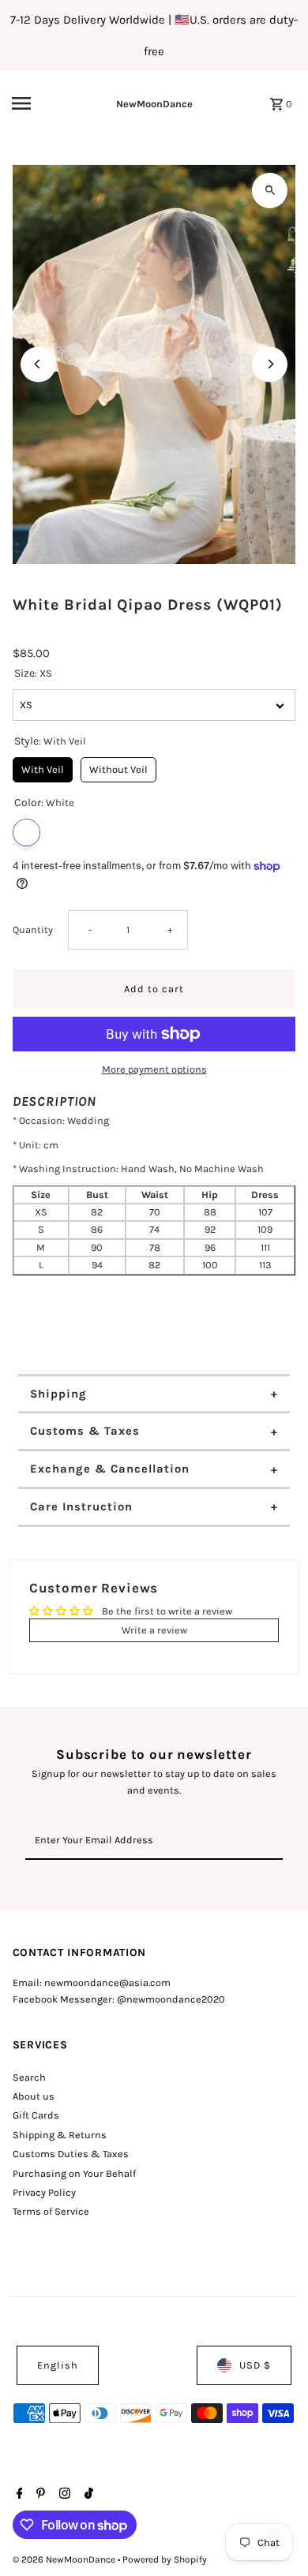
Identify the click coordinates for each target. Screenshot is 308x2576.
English (58, 2365)
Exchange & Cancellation (110, 1469)
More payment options (154, 1069)
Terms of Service (51, 2211)
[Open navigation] (39, 103)
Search (29, 2077)
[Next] (270, 364)
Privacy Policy (44, 2192)
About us (34, 2096)
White (26, 833)
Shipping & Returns (60, 2135)
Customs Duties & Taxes (71, 2154)
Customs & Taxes (85, 1431)
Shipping (58, 1394)
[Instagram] (63, 2495)
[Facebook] (18, 2495)
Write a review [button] (154, 1630)
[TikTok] (87, 2495)
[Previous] (38, 364)
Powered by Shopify (165, 2559)
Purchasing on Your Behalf (74, 2173)
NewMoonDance (154, 104)
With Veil (43, 766)
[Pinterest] (39, 2495)
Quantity (33, 930)
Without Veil (118, 766)
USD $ (255, 2365)
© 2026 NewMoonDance (65, 2559)
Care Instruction (81, 1506)
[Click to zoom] (270, 190)
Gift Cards (36, 2115)
